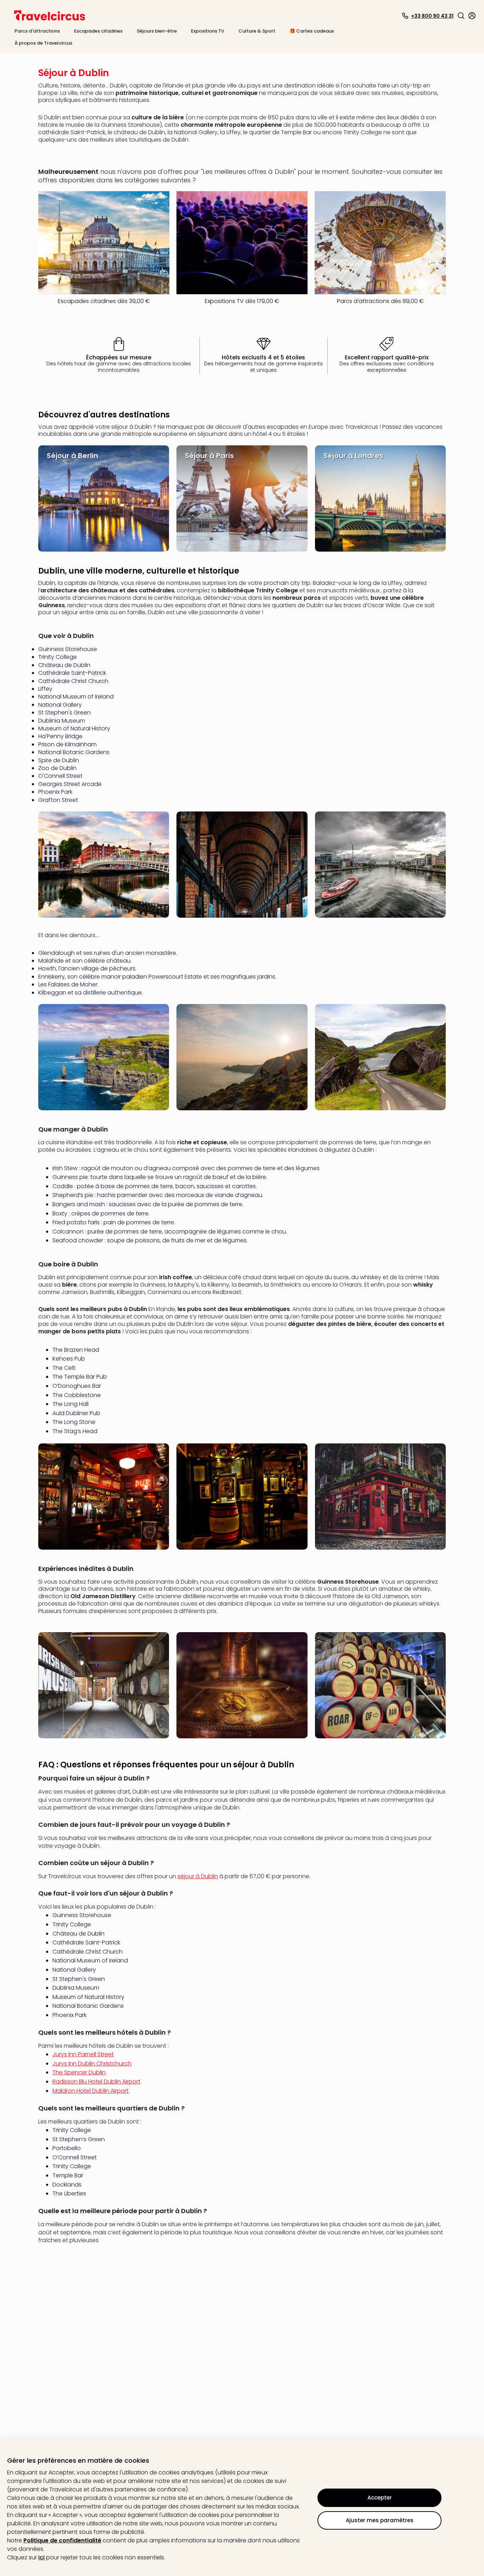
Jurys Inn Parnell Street (83, 2054)
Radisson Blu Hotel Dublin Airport (96, 2082)
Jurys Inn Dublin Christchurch (92, 2064)
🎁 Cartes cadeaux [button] (312, 31)
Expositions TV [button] (208, 31)
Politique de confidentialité (62, 2540)
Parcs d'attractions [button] (37, 31)
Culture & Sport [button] (257, 31)
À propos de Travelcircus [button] (43, 43)
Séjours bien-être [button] (157, 31)
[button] (461, 16)
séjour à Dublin (198, 1876)
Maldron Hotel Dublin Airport (91, 2091)
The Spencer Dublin (79, 2072)
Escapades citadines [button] (98, 31)
